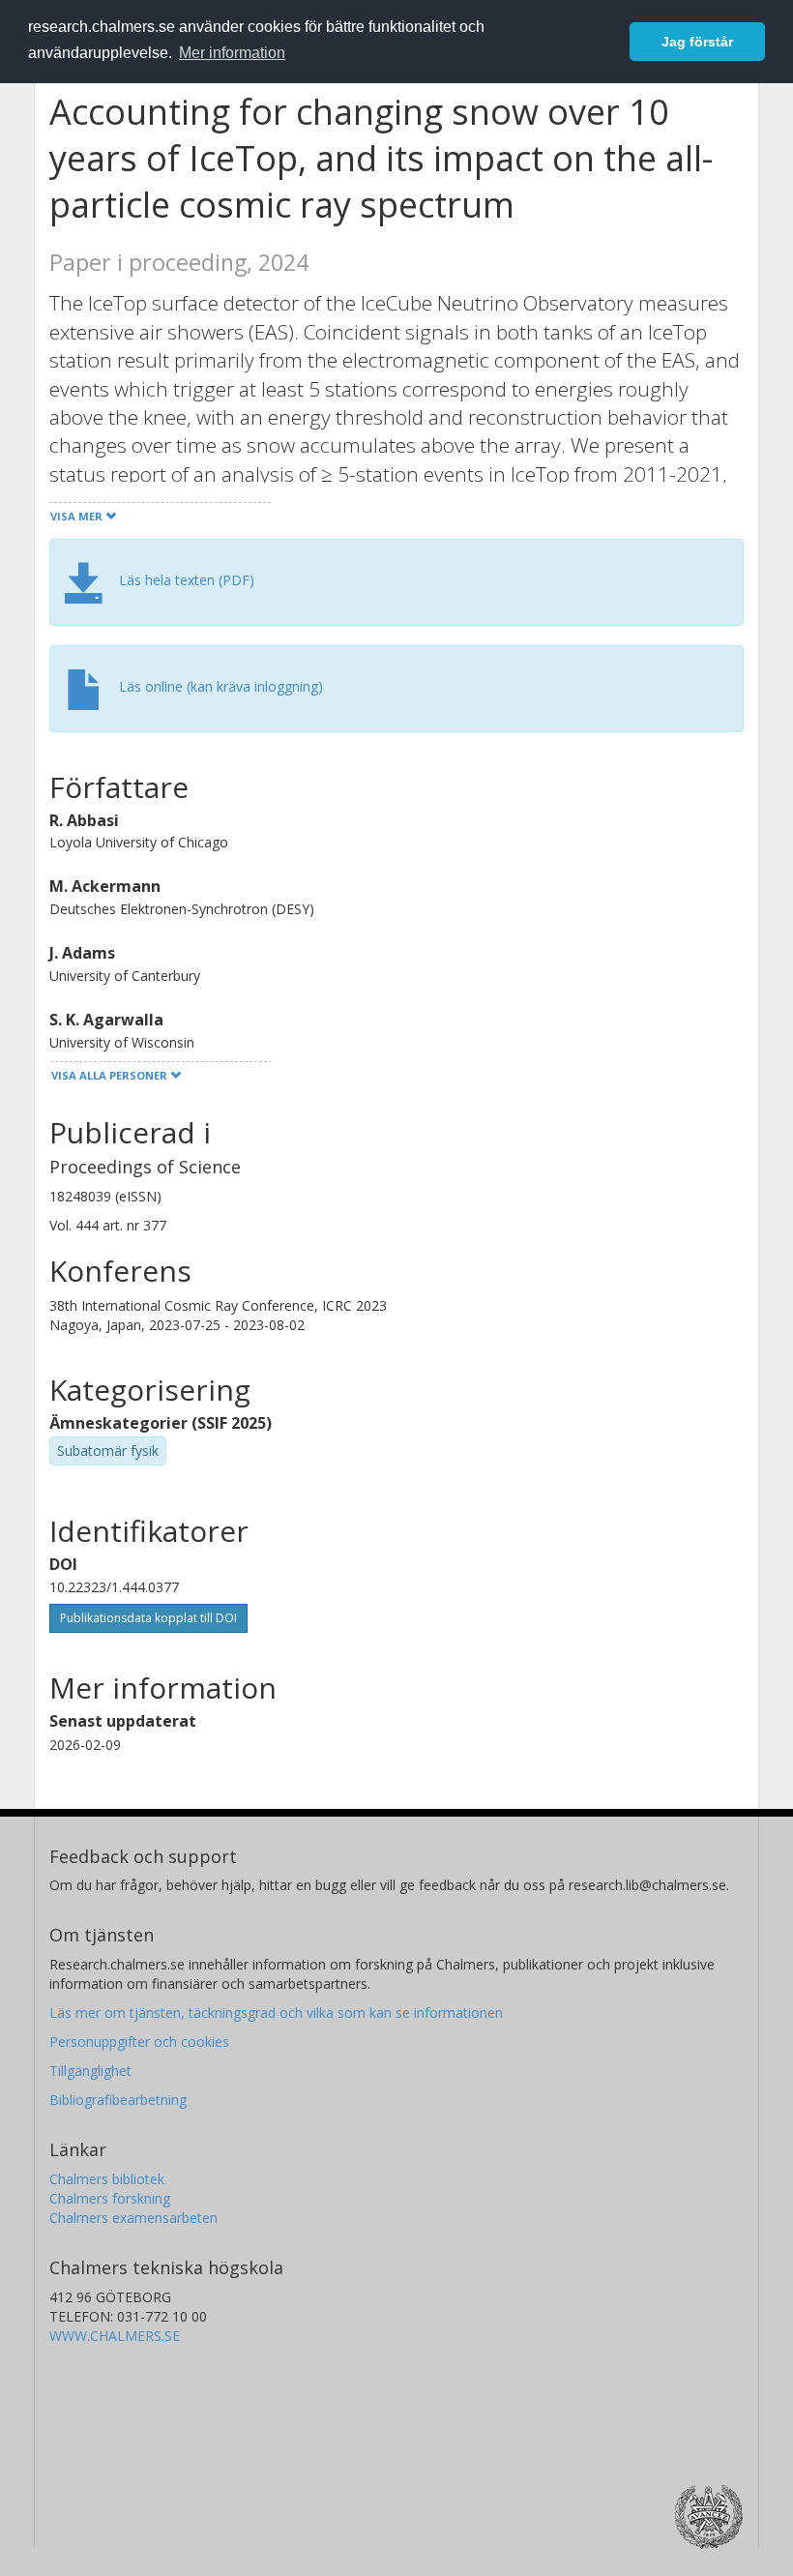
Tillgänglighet (90, 2071)
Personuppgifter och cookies (139, 2042)
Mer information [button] (232, 53)
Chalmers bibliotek (107, 2179)
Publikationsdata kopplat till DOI (148, 1618)
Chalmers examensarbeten (133, 2218)
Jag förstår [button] (697, 42)
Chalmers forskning (110, 2198)
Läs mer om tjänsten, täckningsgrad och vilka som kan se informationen (276, 2013)
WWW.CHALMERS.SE (115, 2336)
